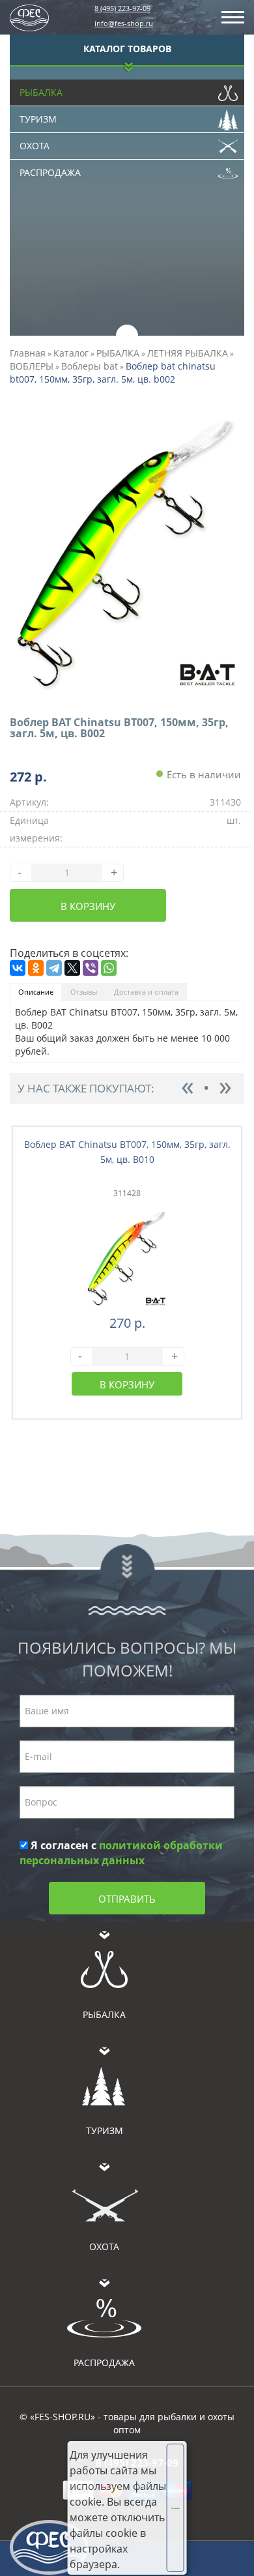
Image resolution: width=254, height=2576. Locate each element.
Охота (35, 146)
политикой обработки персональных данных (121, 1853)
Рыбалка (41, 92)
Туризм (38, 119)
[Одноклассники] (36, 968)
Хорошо (176, 2508)
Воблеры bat (90, 366)
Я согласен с (121, 1853)
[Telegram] (54, 968)
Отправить (127, 1899)
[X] (72, 968)
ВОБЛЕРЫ (32, 366)
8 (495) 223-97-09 (122, 8)
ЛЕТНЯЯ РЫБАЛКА (188, 353)
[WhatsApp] (109, 968)
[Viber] (91, 968)
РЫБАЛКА (118, 353)
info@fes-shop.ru (124, 23)
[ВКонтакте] (18, 968)
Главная (28, 353)
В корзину (88, 906)
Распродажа (50, 172)
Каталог (71, 353)
